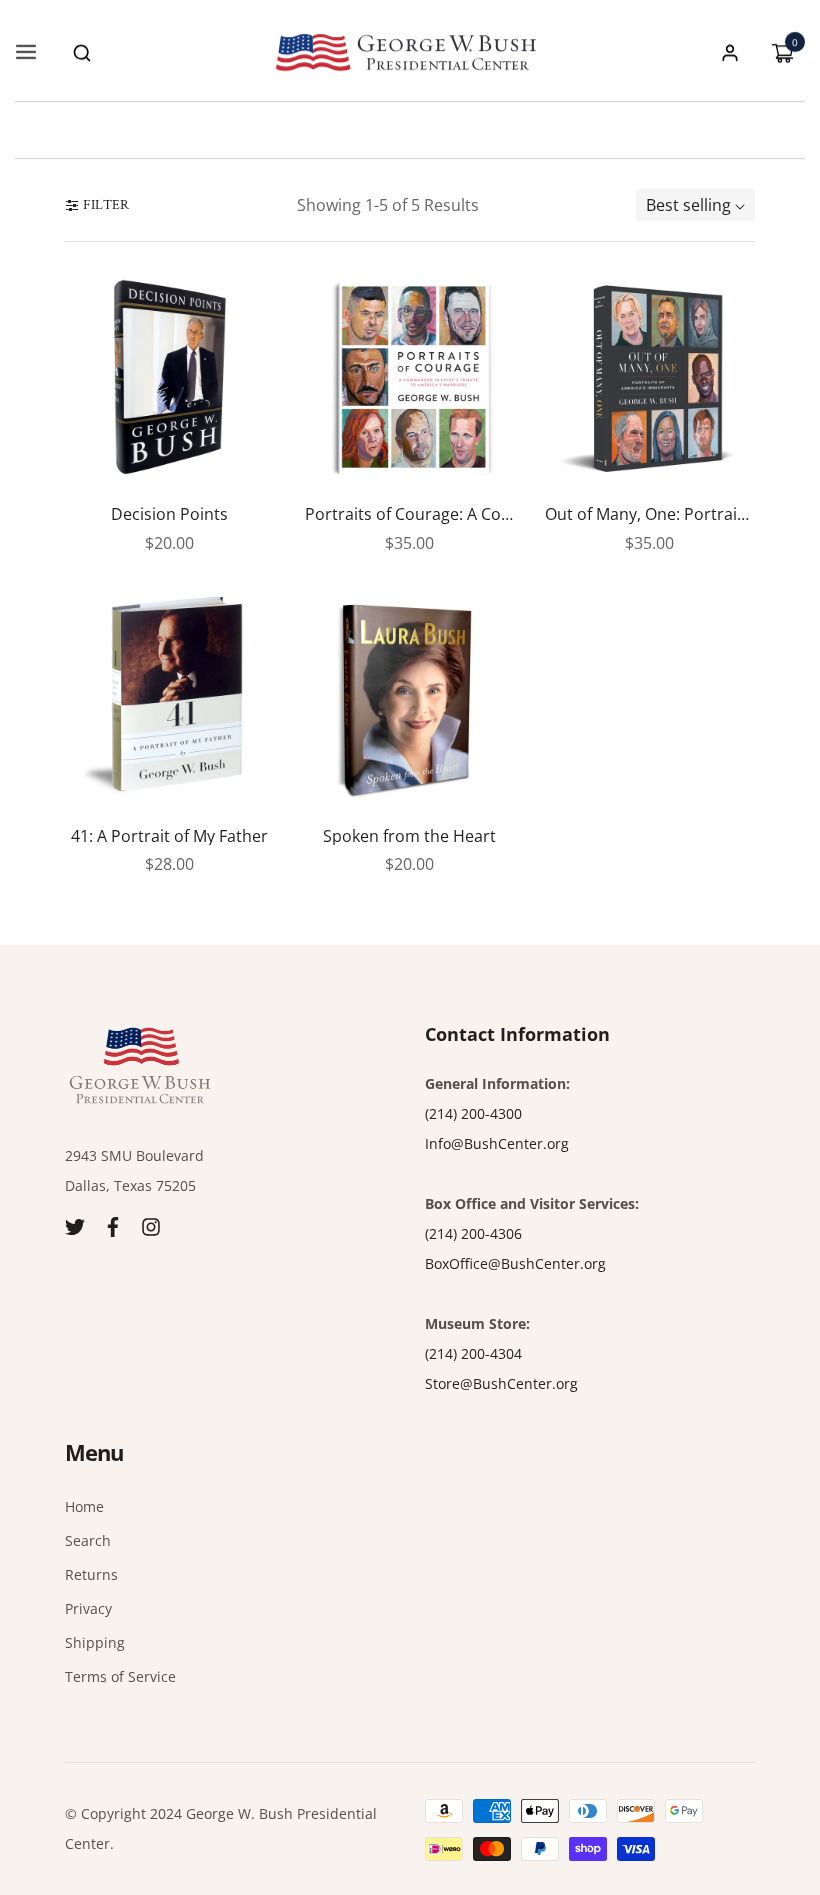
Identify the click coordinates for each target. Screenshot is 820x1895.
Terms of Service (120, 1676)
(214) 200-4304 (473, 1353)
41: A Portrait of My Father (169, 837)
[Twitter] (75, 1225)
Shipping (95, 1642)
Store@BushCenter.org (501, 1383)
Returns (91, 1574)
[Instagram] (151, 1225)
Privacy (88, 1608)
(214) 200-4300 (473, 1113)
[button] (82, 53)
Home (84, 1506)
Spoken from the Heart (409, 837)
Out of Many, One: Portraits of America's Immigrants (650, 515)
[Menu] (26, 53)
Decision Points (169, 515)
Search (88, 1540)
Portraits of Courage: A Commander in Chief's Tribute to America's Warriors (410, 515)
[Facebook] (113, 1225)
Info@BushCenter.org (497, 1143)
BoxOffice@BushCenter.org (515, 1263)
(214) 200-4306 (473, 1233)
